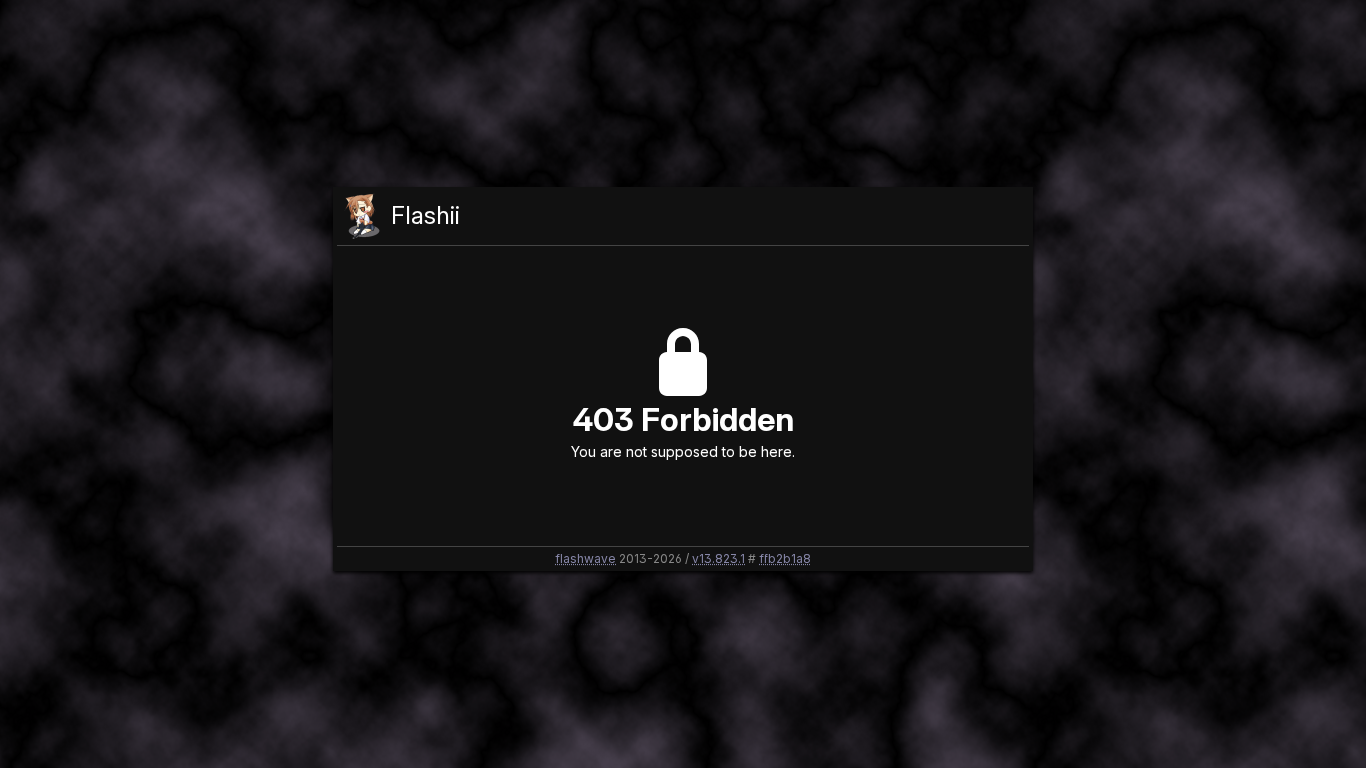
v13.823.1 (718, 558)
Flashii (425, 215)
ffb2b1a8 (785, 558)
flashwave (585, 558)
